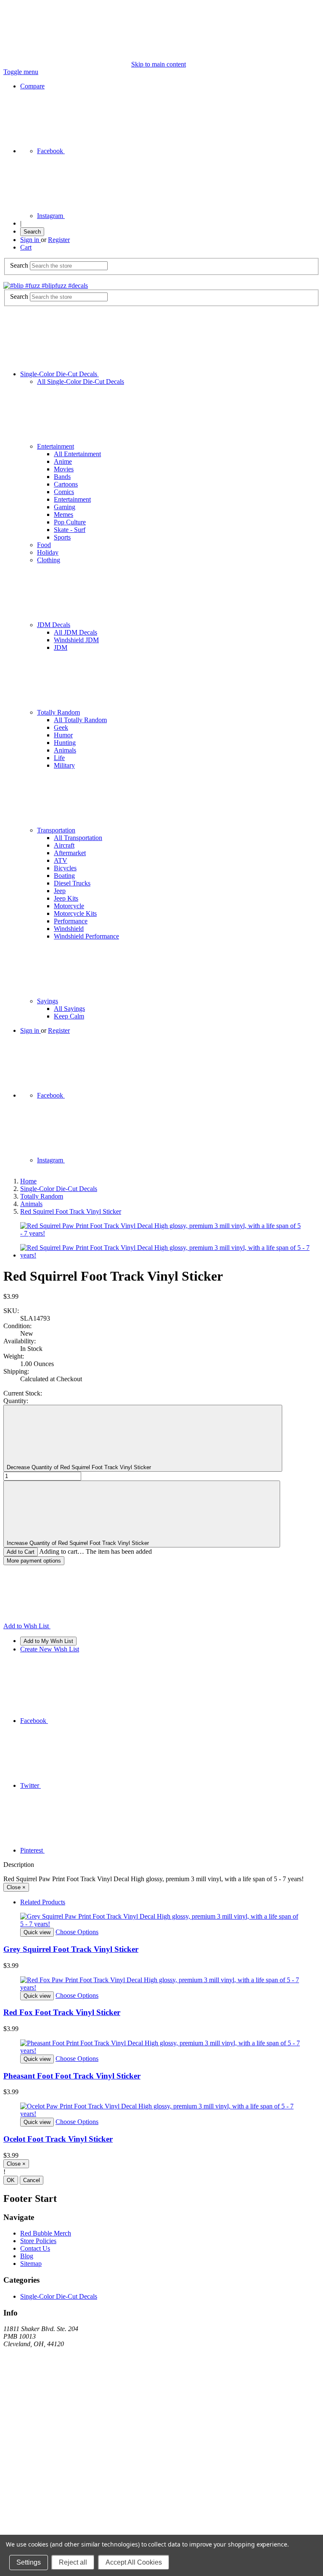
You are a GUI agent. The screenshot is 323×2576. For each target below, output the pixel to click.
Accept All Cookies (134, 2562)
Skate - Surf (70, 530)
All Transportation (78, 838)
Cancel (32, 2180)
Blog (27, 2256)
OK (11, 2180)
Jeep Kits (66, 898)
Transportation (56, 830)
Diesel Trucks (72, 883)
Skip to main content (159, 64)
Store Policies (38, 2241)
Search (32, 232)
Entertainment (56, 446)
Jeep (60, 891)
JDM (61, 647)
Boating (64, 876)
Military (64, 765)
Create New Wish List (50, 1649)
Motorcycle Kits (75, 913)
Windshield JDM (76, 640)
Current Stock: (23, 1393)
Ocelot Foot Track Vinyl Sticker (58, 2139)
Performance (71, 921)
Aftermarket (70, 853)
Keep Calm (69, 1016)
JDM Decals (54, 625)
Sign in (30, 240)
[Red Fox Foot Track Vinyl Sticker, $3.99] (161, 1984)
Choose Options (77, 1932)
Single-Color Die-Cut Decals (60, 374)
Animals (65, 750)
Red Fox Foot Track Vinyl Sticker (62, 2012)
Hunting (65, 743)
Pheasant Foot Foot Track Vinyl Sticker (72, 2076)
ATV (61, 860)
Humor (63, 735)
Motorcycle (69, 906)
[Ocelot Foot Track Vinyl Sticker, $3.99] (161, 2110)
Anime (63, 461)
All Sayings (69, 1009)
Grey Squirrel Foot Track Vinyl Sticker (71, 1949)
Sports (62, 537)
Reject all (73, 2562)
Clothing (49, 560)
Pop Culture (70, 522)
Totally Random (58, 712)
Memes (64, 514)
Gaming (65, 507)
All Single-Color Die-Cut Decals (81, 381)
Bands (62, 477)
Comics (64, 492)
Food (44, 545)
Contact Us (35, 2248)
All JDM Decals (75, 632)
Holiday (48, 552)
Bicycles (65, 868)
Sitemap (31, 2264)
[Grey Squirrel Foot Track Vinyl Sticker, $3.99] (161, 1920)
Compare (32, 86)
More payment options (34, 1561)
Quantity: (16, 1401)
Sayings (48, 1001)
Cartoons (66, 484)
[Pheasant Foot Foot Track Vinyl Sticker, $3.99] (161, 2047)
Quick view (37, 1932)
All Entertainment (77, 454)
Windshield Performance (86, 936)
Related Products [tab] (43, 1902)
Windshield (69, 929)
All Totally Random (80, 720)
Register (59, 240)
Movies (64, 469)
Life (59, 758)
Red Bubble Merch (46, 2233)
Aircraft (64, 845)
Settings (29, 2562)
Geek (61, 727)
